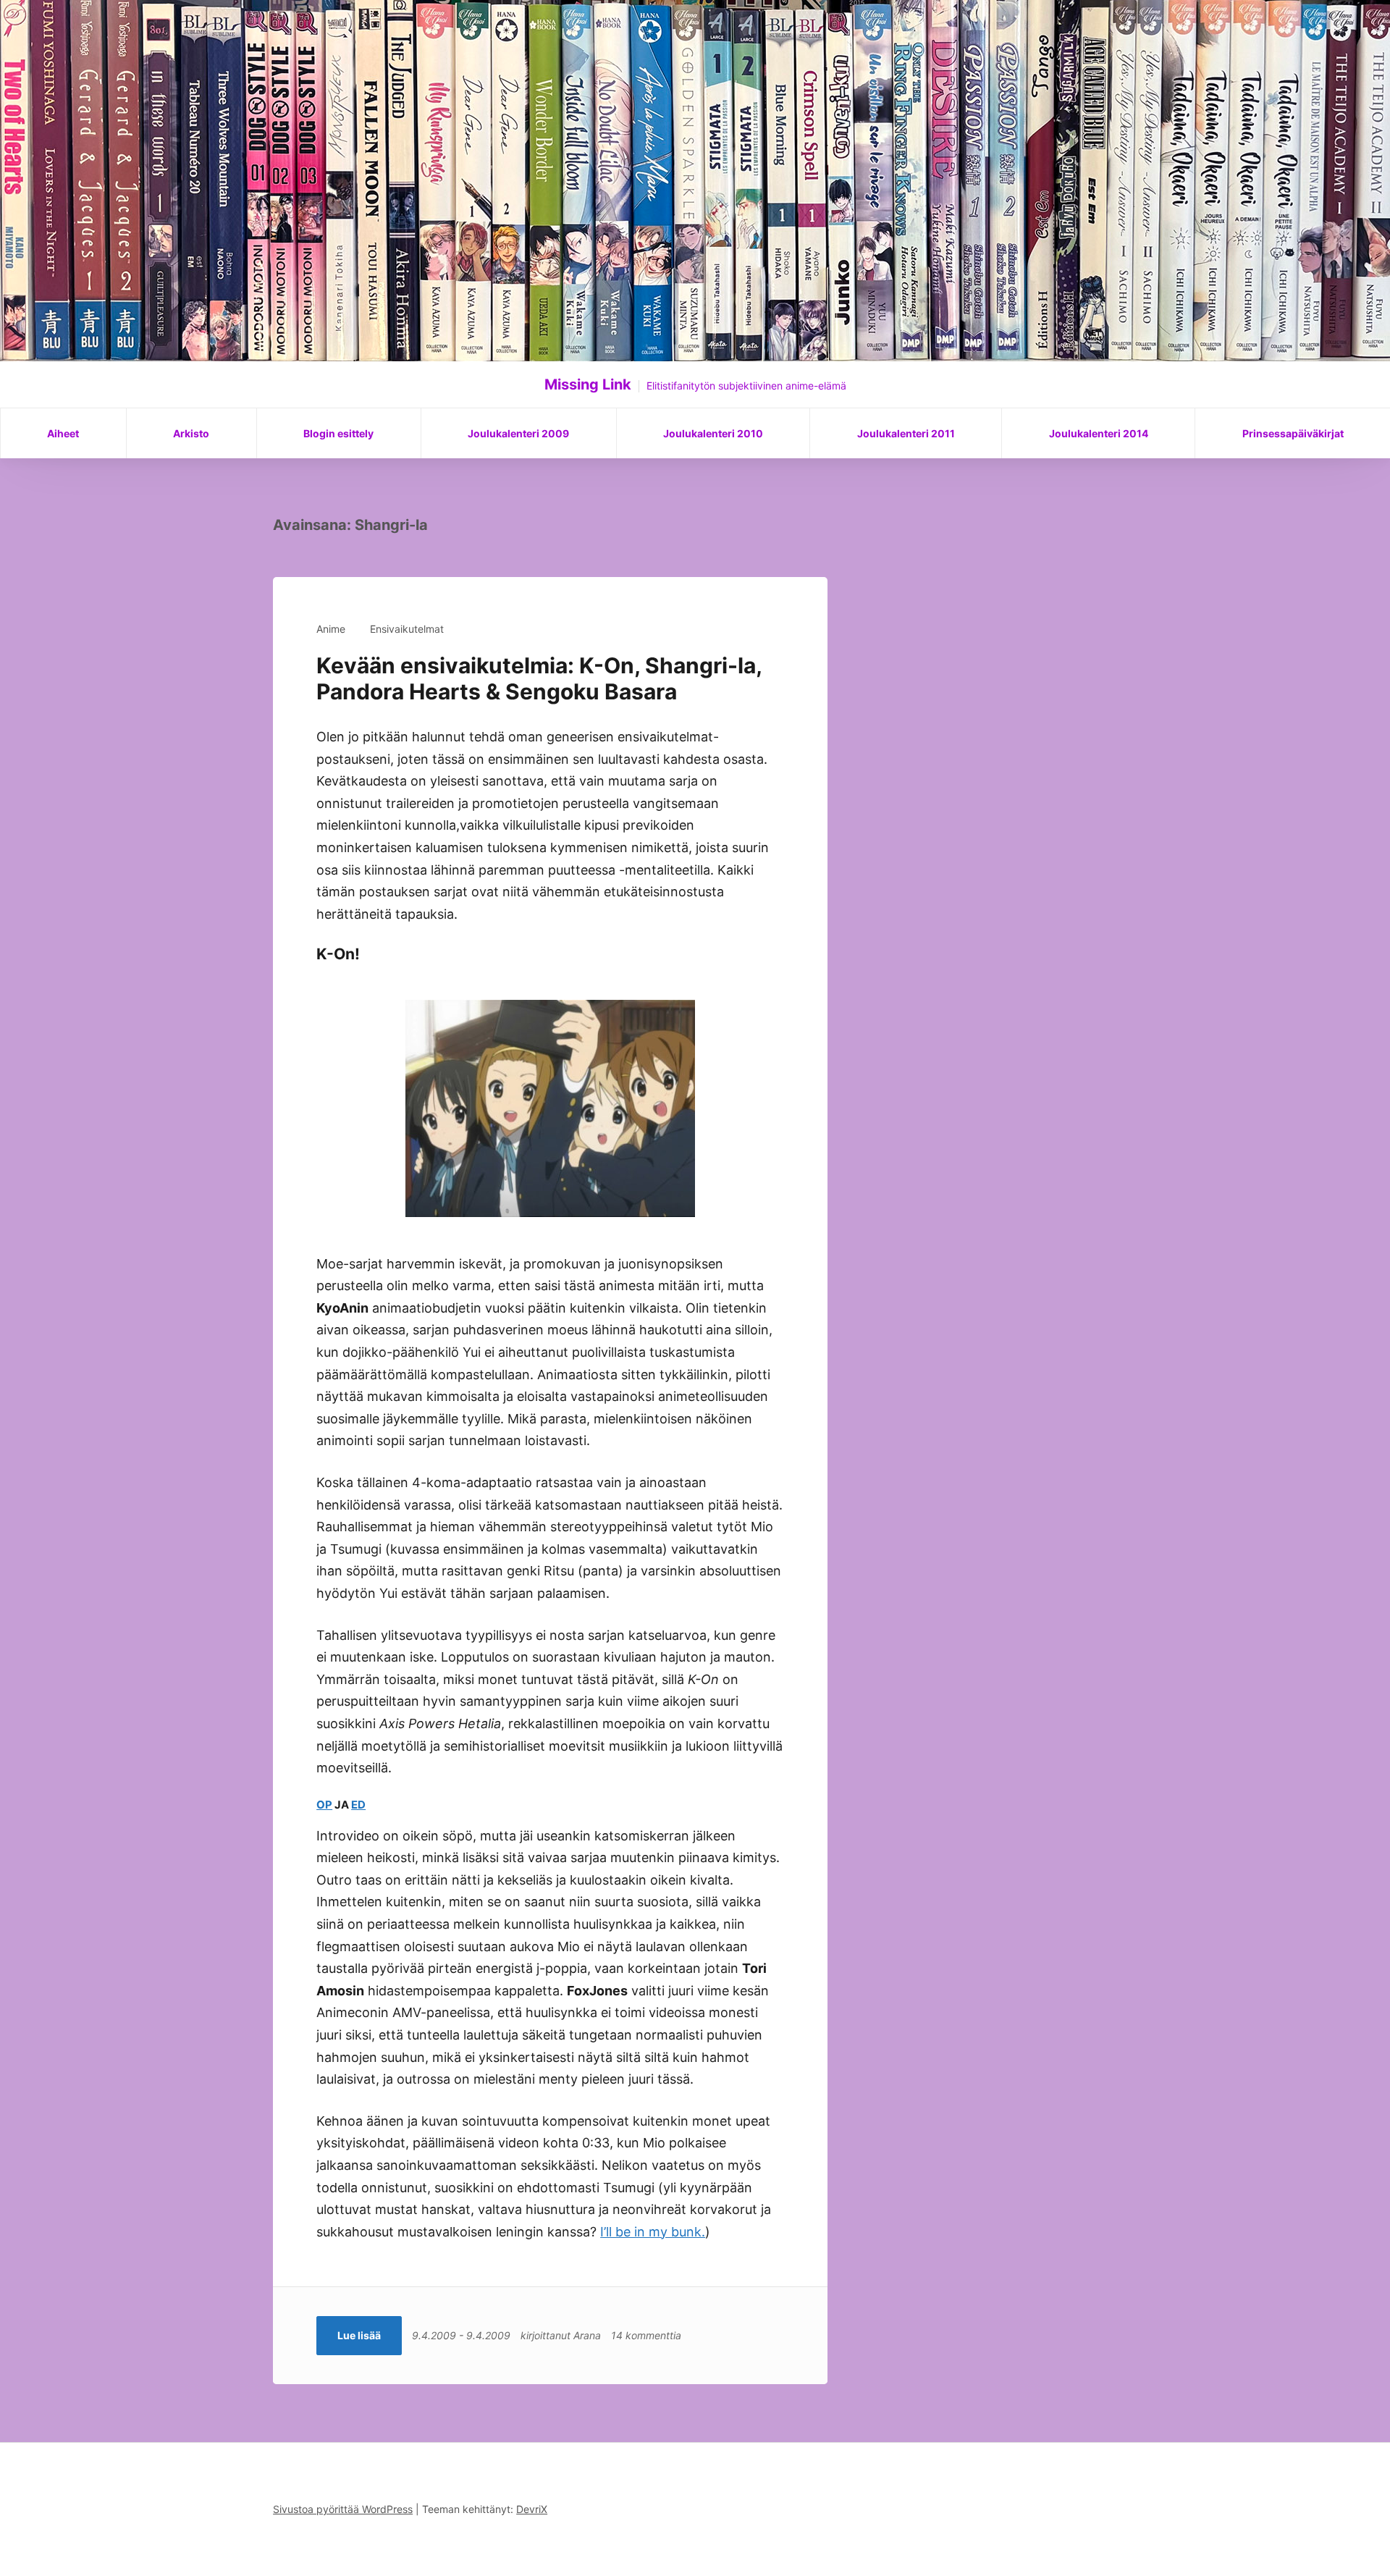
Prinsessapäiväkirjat (1293, 433)
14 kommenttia (646, 2335)
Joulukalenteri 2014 (1099, 433)
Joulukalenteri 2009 (518, 433)
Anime (331, 629)
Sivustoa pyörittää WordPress (343, 2509)
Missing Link (588, 384)
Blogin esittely (338, 433)
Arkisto (191, 433)
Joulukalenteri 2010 (713, 433)
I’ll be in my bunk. (653, 2232)
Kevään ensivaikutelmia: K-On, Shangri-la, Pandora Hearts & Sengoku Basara (539, 678)
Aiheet (63, 433)
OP (324, 1805)
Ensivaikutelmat (407, 629)
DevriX (532, 2509)
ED (358, 1805)
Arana (587, 2335)
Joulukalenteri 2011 (906, 433)
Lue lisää (359, 2335)
